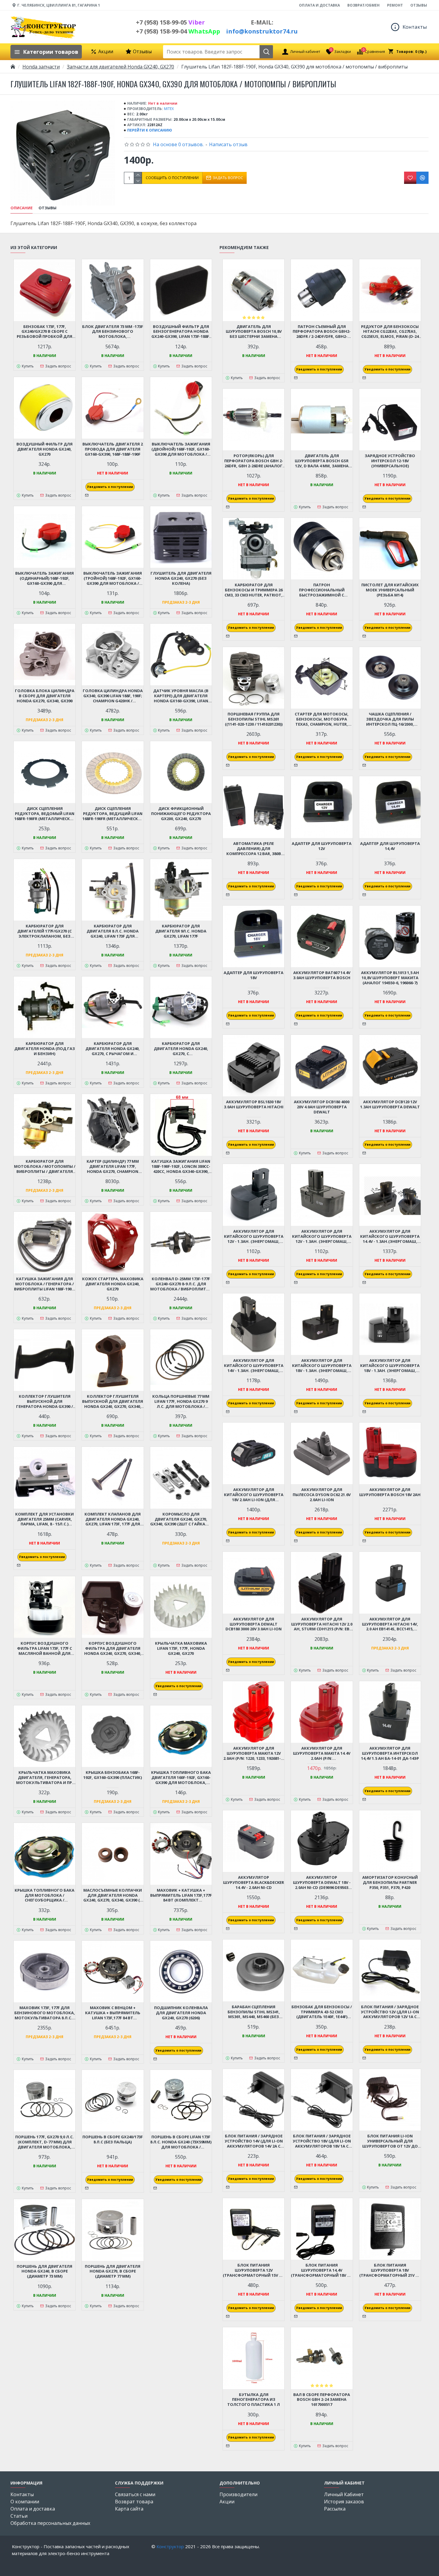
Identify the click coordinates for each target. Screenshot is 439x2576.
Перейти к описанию (150, 130)
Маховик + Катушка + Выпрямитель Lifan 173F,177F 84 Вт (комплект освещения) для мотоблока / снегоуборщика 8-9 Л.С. (181, 1895)
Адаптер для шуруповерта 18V (254, 975)
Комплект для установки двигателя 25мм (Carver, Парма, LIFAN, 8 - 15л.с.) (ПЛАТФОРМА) (44, 1519)
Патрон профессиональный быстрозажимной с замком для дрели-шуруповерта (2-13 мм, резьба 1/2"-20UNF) (322, 590)
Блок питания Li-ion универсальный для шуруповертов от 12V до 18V (390, 2141)
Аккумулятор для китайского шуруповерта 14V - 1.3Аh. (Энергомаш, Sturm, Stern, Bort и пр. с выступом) (254, 1366)
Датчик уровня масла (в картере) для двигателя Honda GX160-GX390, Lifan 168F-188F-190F (181, 696)
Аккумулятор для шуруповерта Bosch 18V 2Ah (390, 1492)
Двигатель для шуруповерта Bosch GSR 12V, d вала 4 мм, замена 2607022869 (322, 461)
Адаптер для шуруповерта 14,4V (390, 846)
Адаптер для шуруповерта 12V (322, 846)
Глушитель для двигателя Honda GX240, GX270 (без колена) (181, 578)
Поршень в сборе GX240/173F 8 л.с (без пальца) (113, 2139)
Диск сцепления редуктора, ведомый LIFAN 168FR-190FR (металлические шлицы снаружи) (45, 814)
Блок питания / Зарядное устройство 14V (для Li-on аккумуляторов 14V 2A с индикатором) (254, 2141)
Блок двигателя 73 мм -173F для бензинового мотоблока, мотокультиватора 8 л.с (113, 332)
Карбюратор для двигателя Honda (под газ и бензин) (45, 1049)
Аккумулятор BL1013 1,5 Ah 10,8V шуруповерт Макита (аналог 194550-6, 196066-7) (390, 978)
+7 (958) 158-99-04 (178, 31)
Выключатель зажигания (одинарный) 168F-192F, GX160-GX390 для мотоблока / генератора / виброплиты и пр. (44, 578)
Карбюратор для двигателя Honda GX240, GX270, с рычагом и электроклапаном (113, 1049)
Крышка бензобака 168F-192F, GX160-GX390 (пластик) (113, 1775)
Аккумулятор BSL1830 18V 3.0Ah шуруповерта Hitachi (254, 1104)
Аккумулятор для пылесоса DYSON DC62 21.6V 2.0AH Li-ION (322, 1495)
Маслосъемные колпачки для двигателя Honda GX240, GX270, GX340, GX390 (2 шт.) (113, 1895)
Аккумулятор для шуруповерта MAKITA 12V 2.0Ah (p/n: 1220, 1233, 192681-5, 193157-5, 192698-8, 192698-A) (254, 1753)
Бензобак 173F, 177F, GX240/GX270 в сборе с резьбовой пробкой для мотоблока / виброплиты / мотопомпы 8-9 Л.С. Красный (44, 332)
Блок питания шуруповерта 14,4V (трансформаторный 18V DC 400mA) (322, 2270)
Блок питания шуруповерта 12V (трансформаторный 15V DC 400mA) (254, 2270)
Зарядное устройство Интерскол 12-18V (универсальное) (390, 461)
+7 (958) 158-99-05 (170, 22)
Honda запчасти (41, 67)
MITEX (169, 109)
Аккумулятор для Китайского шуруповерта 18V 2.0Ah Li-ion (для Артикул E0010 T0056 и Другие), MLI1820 (254, 1495)
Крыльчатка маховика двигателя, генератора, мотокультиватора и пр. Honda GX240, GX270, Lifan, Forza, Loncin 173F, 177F (45, 1778)
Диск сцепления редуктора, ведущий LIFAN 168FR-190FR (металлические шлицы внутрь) (113, 814)
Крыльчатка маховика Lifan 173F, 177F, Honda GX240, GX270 (181, 1648)
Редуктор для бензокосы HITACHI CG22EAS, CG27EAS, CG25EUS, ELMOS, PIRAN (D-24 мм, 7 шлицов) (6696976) (390, 332)
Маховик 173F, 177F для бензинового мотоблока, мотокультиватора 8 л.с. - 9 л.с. (45, 2013)
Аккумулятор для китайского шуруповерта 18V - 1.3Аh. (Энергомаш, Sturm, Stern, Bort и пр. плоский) (322, 1366)
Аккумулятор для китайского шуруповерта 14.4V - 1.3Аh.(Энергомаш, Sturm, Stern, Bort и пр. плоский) (390, 1236)
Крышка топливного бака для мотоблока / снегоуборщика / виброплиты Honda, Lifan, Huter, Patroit (44, 1895)
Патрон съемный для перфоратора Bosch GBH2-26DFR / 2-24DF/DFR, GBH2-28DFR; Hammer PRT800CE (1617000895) (322, 332)
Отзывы (47, 208)
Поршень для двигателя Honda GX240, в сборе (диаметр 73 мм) (44, 2271)
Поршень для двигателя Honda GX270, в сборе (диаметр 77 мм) (113, 2271)
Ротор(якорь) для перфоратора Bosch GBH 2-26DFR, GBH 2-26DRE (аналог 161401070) (254, 461)
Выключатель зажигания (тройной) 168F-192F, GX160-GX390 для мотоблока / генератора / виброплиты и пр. (113, 578)
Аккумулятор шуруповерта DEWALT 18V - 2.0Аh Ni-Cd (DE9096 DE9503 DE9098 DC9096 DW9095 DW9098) (322, 1883)
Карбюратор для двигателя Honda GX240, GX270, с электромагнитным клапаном (181, 1049)
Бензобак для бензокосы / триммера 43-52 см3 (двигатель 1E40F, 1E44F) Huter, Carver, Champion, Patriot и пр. (322, 2012)
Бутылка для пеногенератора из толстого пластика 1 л (254, 2400)
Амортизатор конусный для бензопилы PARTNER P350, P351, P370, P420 (390, 1883)
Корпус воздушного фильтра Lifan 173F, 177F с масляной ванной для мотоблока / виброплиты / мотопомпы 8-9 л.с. (44, 1648)
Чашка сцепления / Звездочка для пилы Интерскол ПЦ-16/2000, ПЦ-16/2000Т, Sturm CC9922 (390, 719)
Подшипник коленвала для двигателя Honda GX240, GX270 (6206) (181, 2013)
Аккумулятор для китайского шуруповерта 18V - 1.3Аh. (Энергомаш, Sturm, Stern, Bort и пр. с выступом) (390, 1366)
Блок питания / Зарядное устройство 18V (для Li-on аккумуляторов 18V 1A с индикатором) (322, 2141)
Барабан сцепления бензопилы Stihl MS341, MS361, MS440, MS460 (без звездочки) (254, 2012)
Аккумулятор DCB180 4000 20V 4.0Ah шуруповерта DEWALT (322, 1107)
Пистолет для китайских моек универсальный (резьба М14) (390, 590)
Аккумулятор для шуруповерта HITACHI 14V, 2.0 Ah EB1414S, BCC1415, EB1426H (390, 1624)
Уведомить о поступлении (110, 487)
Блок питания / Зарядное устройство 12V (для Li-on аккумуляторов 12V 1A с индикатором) (390, 2012)
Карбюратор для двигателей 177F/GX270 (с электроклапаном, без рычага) (44, 931)
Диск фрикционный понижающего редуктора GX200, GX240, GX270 (181, 814)
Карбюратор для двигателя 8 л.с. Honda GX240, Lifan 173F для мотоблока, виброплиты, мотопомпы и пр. (113, 931)
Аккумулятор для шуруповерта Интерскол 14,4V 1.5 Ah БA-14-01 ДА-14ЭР (390, 1753)
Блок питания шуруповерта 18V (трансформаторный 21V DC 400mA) (390, 2270)
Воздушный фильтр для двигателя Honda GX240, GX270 (44, 449)
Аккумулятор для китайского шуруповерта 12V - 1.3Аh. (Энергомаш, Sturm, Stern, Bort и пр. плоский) (322, 1236)
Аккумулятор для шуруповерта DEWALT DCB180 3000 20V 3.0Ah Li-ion (254, 1624)
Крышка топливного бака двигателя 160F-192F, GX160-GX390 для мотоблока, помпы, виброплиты (181, 1778)
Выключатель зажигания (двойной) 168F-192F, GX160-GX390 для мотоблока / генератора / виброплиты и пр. (181, 449)
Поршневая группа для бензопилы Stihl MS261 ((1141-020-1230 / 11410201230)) (254, 719)
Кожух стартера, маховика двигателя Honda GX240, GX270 (113, 1284)
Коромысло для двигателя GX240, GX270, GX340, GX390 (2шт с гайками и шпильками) (181, 1519)
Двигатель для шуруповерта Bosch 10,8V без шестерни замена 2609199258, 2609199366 (254, 332)
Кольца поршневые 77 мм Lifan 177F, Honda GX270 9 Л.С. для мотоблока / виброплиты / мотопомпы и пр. (181, 1401)
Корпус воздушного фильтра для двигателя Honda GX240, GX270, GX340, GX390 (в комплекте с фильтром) (113, 1648)
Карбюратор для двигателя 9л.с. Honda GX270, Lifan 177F (181, 931)
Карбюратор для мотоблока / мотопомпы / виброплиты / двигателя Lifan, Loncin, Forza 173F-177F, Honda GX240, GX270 (45, 1166)
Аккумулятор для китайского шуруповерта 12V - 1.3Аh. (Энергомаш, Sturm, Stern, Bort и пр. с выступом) (254, 1236)
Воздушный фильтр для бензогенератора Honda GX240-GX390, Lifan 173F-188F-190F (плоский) (181, 332)
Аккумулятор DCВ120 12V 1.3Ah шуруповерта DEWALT (390, 1104)
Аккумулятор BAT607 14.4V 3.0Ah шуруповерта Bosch (322, 975)
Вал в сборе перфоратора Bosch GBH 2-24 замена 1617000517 (322, 2400)
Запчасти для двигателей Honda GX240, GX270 (121, 67)
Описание (22, 208)
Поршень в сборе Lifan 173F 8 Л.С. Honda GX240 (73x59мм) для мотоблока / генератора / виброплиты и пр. (181, 2142)
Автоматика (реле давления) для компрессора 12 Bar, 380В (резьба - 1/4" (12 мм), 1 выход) (254, 849)
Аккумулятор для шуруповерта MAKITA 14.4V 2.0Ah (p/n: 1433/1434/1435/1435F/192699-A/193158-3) (322, 1753)
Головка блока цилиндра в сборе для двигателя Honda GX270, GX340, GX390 (45, 696)
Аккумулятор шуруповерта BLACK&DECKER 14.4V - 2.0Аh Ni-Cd (254, 1883)
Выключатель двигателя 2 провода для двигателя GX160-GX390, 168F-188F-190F (113, 449)
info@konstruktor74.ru (262, 31)
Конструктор (170, 2546)
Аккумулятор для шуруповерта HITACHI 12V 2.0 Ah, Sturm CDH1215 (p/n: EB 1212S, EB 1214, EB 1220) (322, 1624)
